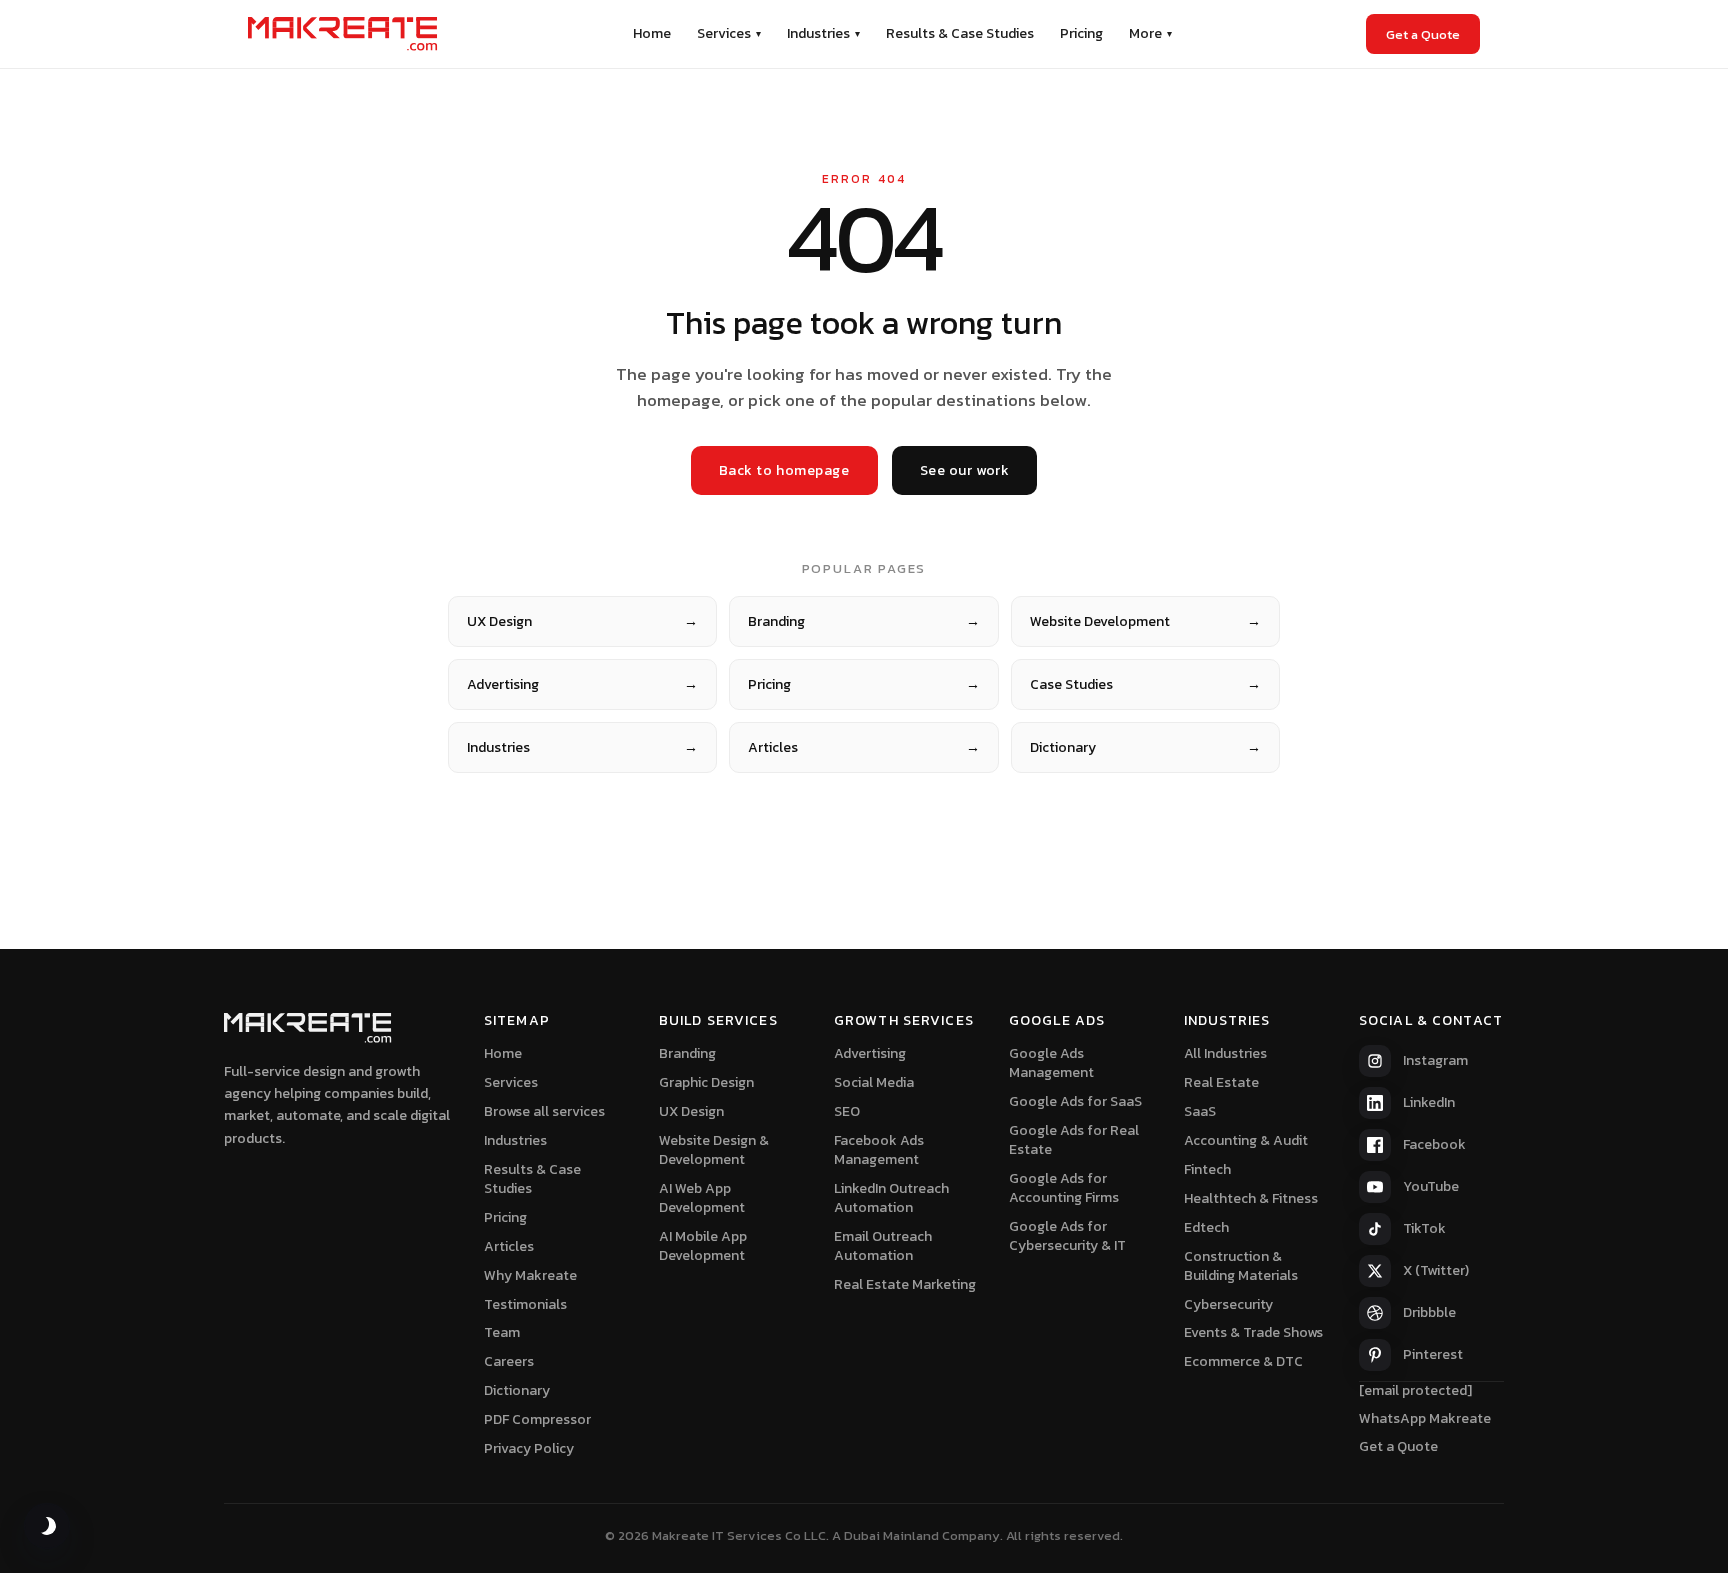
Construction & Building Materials (1241, 1266)
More (1150, 33)
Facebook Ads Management (879, 1150)
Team (502, 1332)
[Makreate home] (308, 1028)
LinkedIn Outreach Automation (891, 1198)
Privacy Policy (529, 1448)
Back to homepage (784, 470)
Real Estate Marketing (905, 1284)
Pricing (1081, 33)
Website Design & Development (714, 1150)
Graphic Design (706, 1082)
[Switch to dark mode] (47, 1526)
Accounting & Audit (1246, 1140)
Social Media (874, 1082)
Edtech (1206, 1227)
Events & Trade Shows (1253, 1332)
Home (652, 33)
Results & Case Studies (960, 33)
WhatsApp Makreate (1425, 1418)
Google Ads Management (1051, 1063)
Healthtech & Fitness (1251, 1198)
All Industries (1225, 1053)
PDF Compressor (537, 1419)
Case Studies (1145, 684)
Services (729, 33)
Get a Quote (1423, 34)
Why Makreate (530, 1275)
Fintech (1207, 1169)
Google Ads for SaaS (1075, 1101)
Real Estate (1221, 1082)
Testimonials (525, 1304)
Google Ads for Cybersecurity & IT (1067, 1236)
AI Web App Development (702, 1198)
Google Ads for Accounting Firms (1064, 1188)
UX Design (582, 621)
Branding (863, 621)
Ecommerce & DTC (1243, 1361)
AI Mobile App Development (703, 1246)
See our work (965, 470)
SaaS (1200, 1111)
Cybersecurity (1228, 1304)
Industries (823, 33)
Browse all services (544, 1111)
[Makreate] (343, 34)
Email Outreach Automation (883, 1246)
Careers (509, 1361)
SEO (847, 1111)
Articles (863, 747)
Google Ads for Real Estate (1074, 1140)
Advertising (582, 684)
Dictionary (1145, 747)
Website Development (1145, 621)
